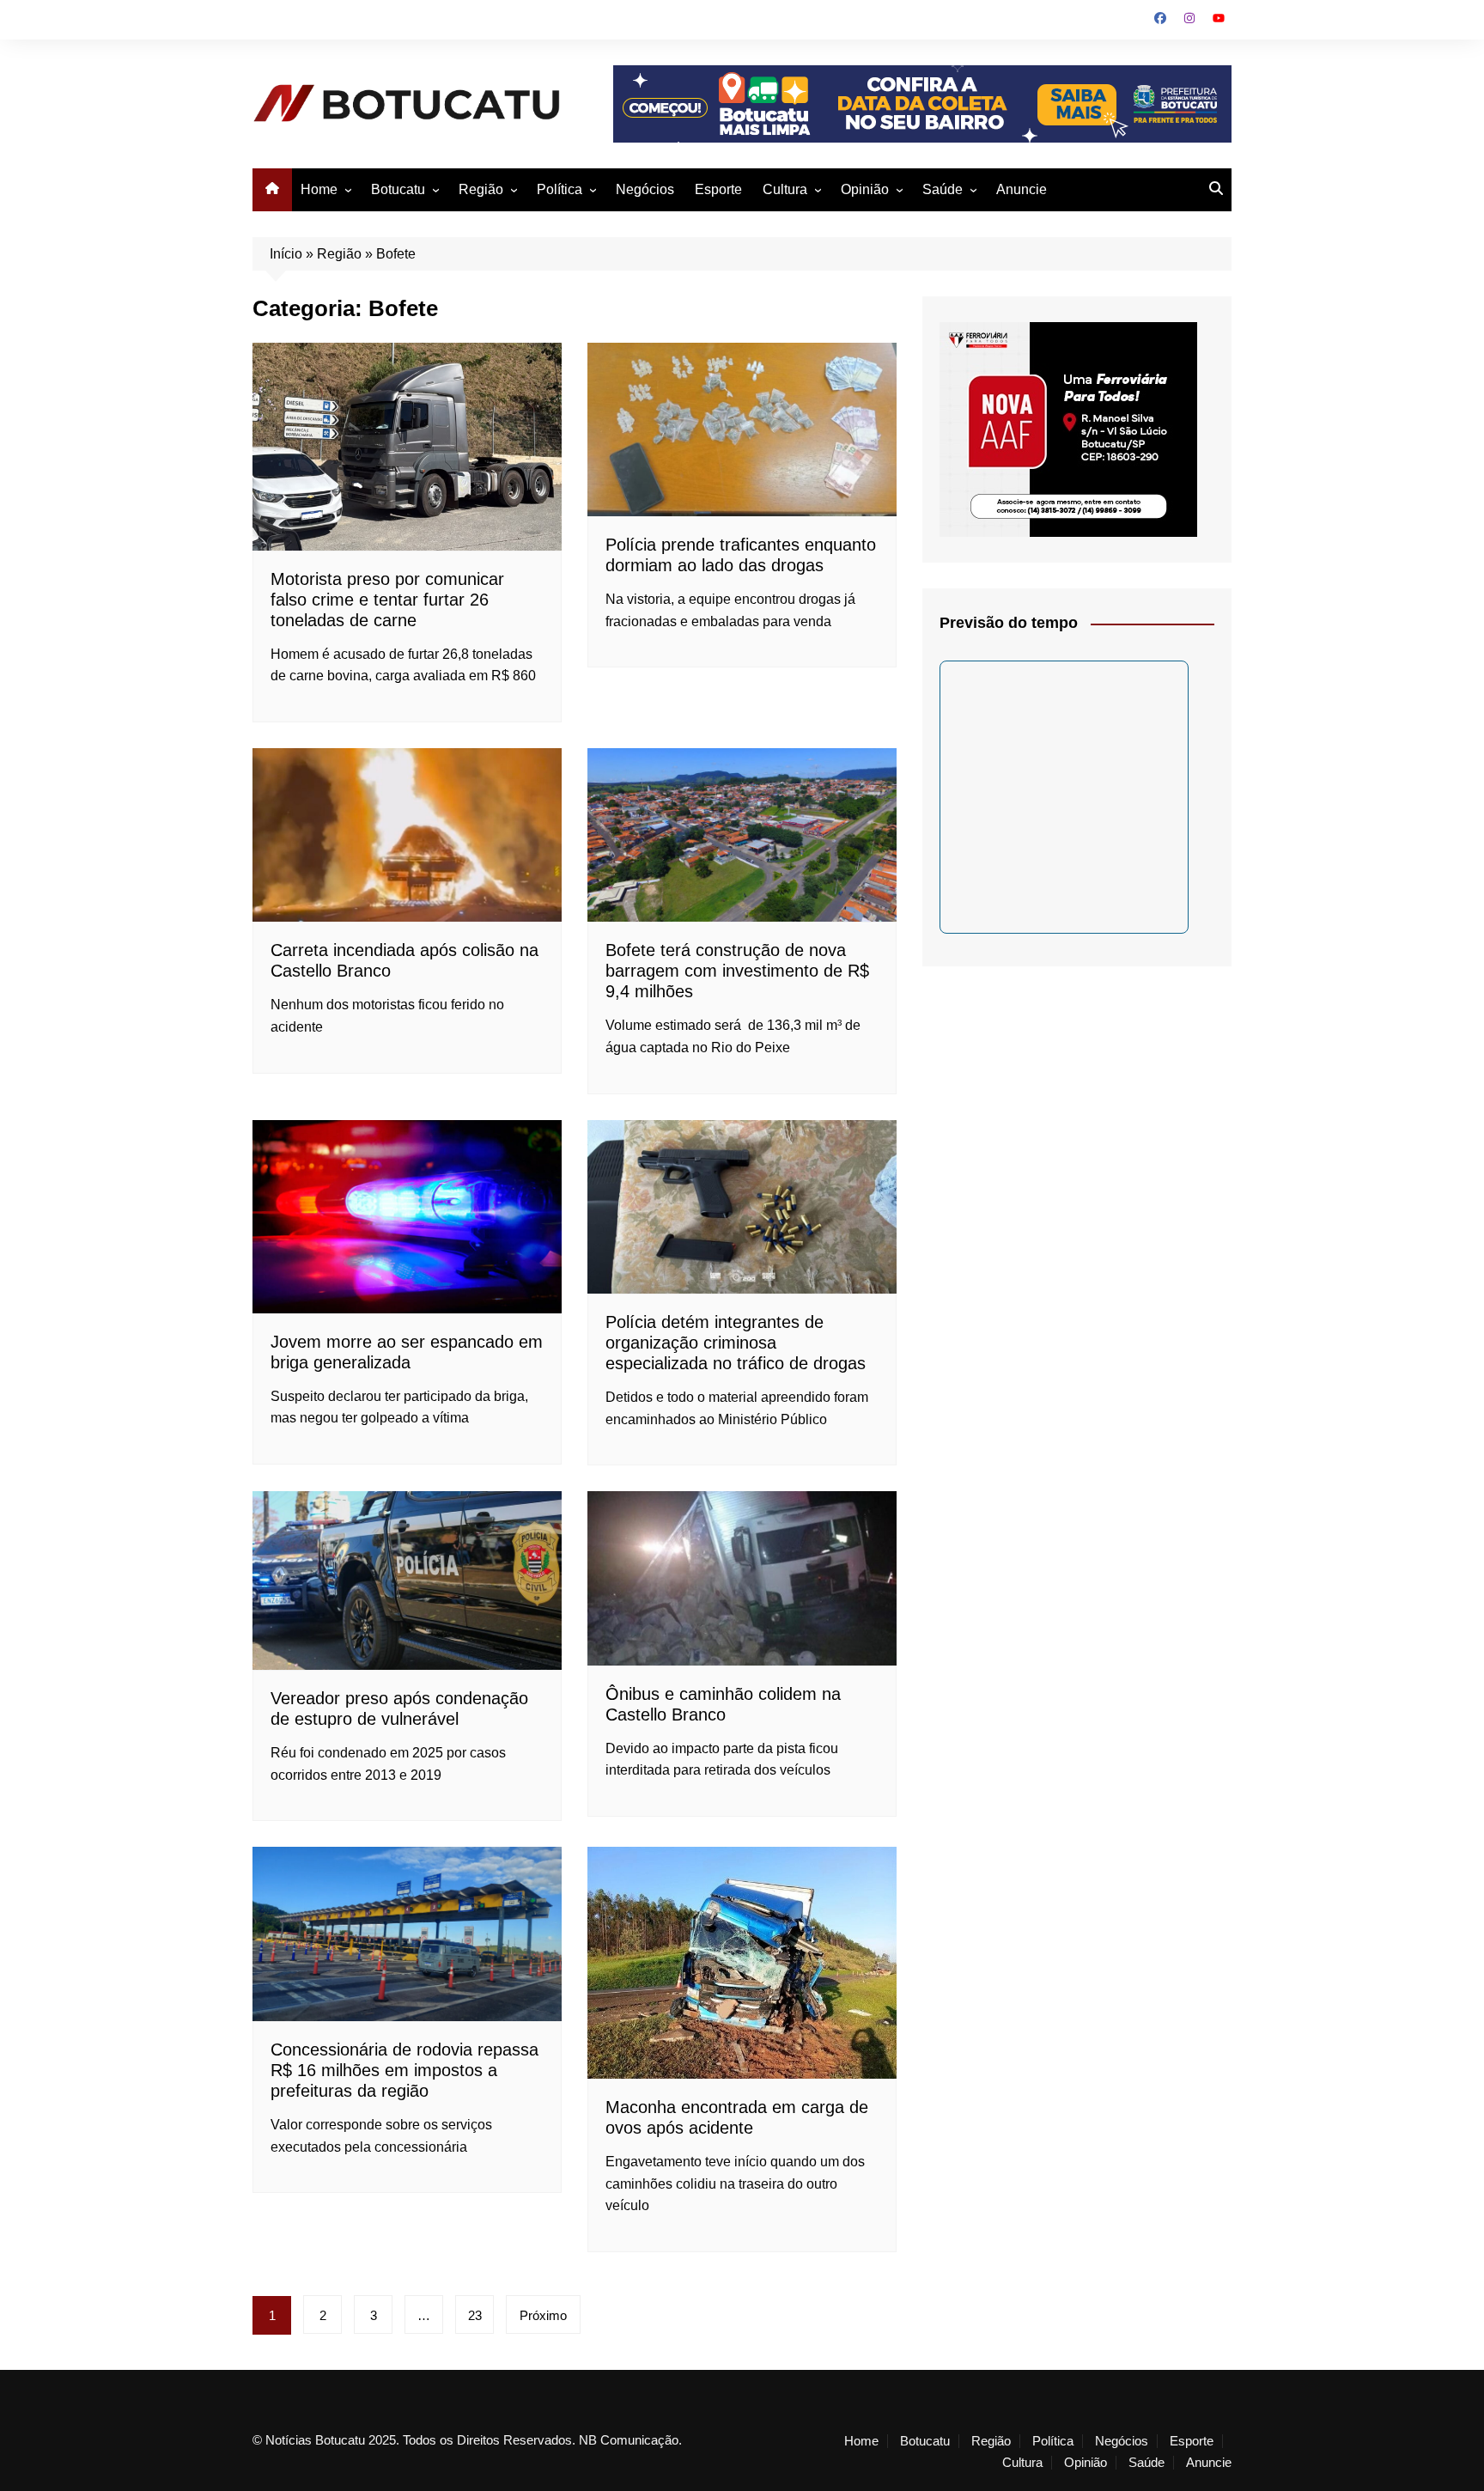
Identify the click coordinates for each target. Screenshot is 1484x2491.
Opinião (865, 189)
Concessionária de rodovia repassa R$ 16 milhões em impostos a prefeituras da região (404, 2070)
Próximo (543, 2315)
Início (286, 254)
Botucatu (398, 189)
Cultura (785, 189)
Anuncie (1022, 189)
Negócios (645, 189)
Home (319, 189)
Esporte (718, 189)
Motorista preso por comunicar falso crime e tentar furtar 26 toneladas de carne (387, 600)
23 (475, 2315)
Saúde (943, 189)
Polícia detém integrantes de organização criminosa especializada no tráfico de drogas (736, 1343)
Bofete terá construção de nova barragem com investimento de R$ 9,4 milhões (737, 971)
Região (481, 189)
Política (560, 189)
